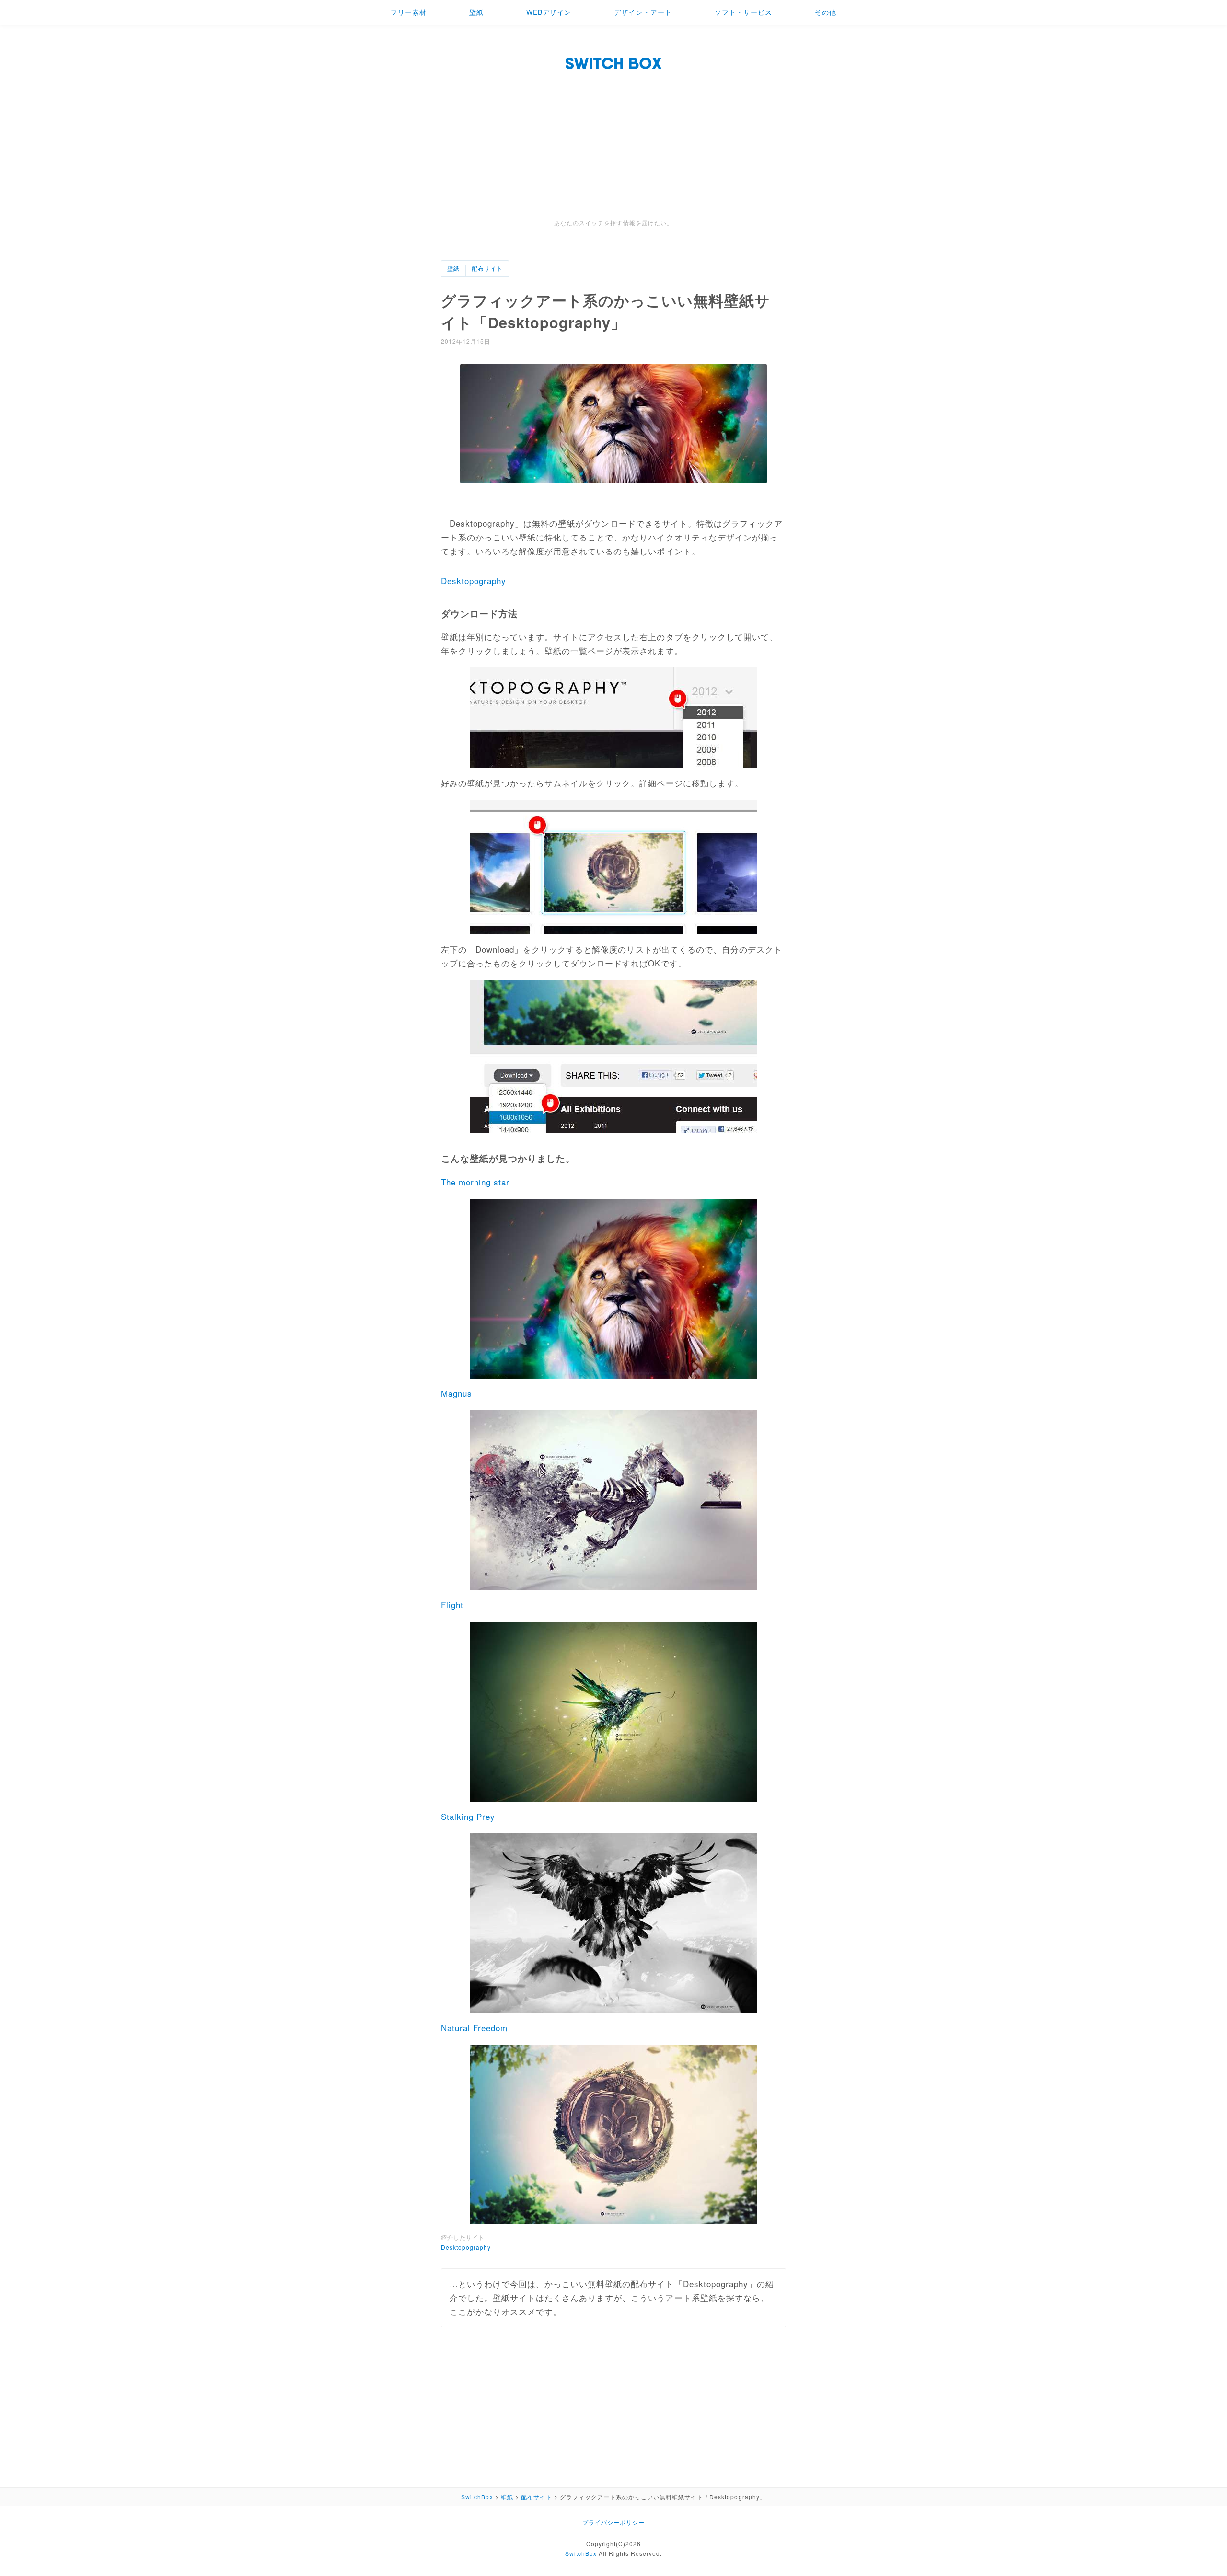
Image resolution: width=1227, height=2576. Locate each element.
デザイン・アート (643, 12)
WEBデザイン (549, 12)
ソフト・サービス (743, 12)
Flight (452, 1604)
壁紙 (476, 12)
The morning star (475, 1182)
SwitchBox (581, 2553)
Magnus (457, 1393)
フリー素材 (409, 12)
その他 (826, 12)
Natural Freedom (474, 2028)
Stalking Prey (468, 1816)
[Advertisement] (613, 146)
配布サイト (487, 268)
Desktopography (474, 581)
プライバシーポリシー (613, 2522)
